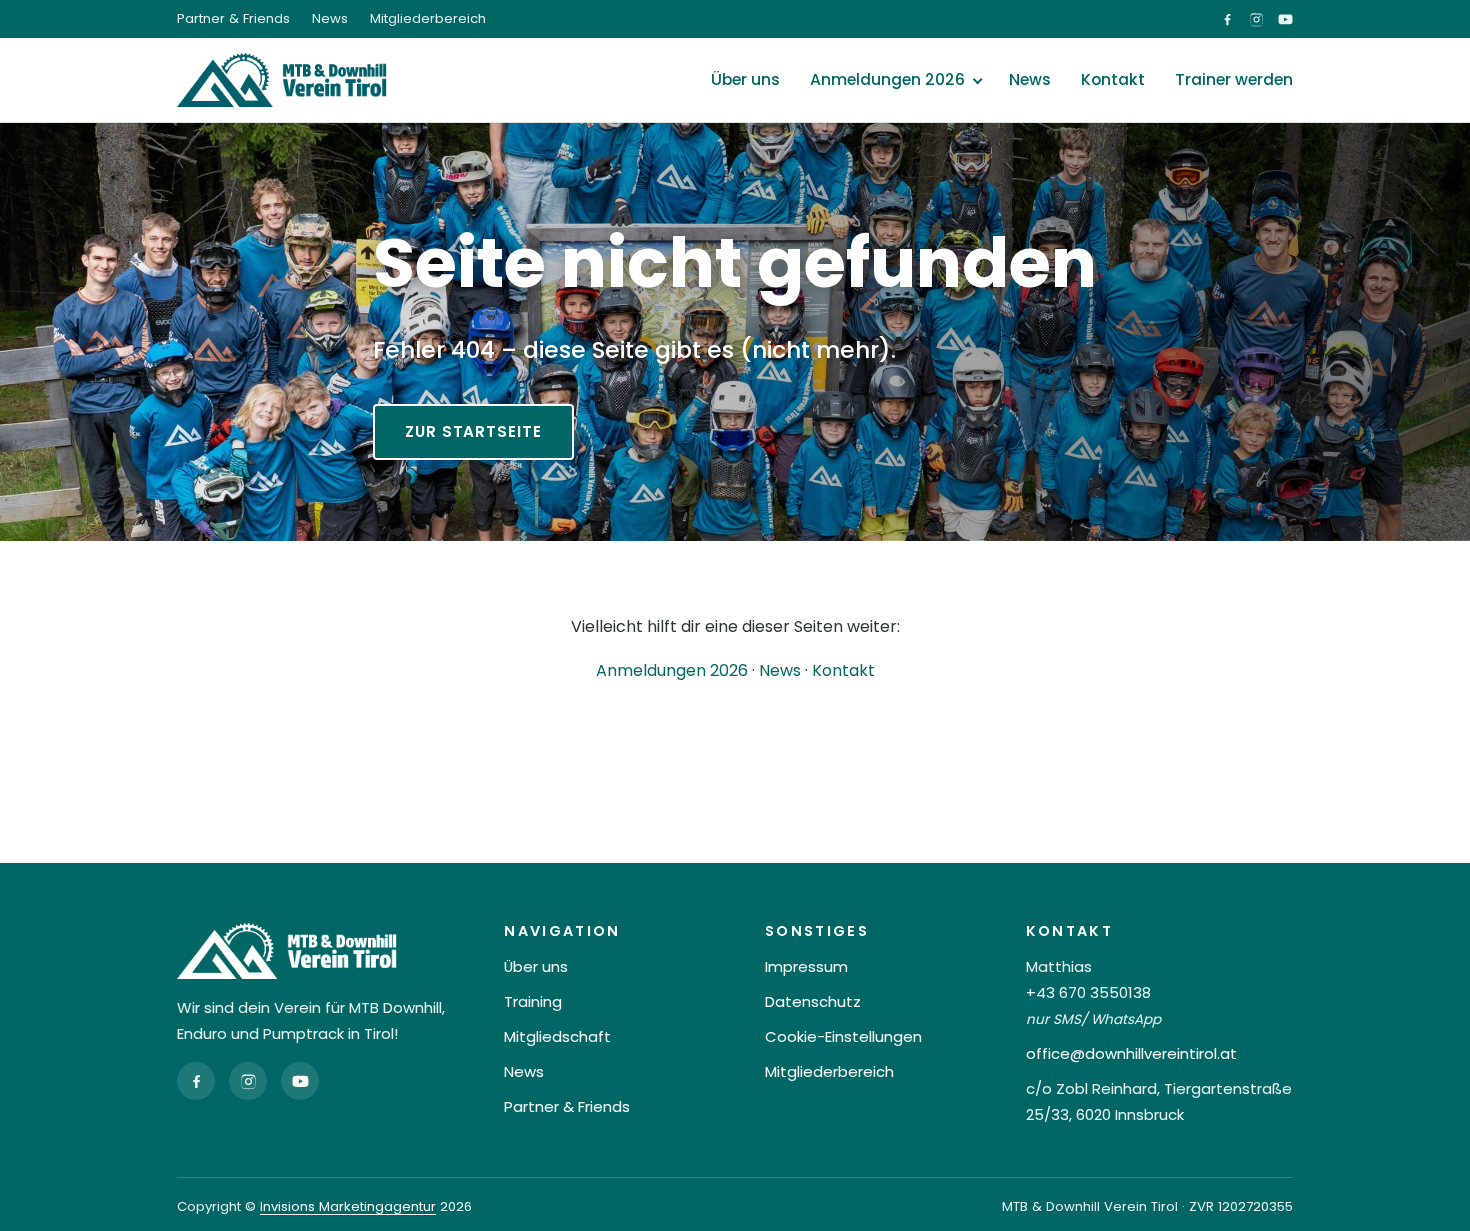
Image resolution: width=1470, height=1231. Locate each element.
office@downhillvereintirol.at (1131, 1053)
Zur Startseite (473, 431)
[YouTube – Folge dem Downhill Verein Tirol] (1285, 19)
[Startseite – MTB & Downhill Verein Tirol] (282, 80)
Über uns (745, 79)
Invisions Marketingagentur (348, 1206)
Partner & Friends (233, 18)
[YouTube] (300, 1081)
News (330, 18)
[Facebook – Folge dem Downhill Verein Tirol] (1227, 19)
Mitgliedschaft (557, 1036)
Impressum (806, 966)
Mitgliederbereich (428, 18)
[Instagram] (248, 1081)
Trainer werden (1234, 79)
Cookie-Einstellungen (843, 1036)
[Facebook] (196, 1081)
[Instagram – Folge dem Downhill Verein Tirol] (1256, 19)
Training (533, 1001)
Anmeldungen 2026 (887, 79)
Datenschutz (813, 1001)
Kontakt (1113, 79)
